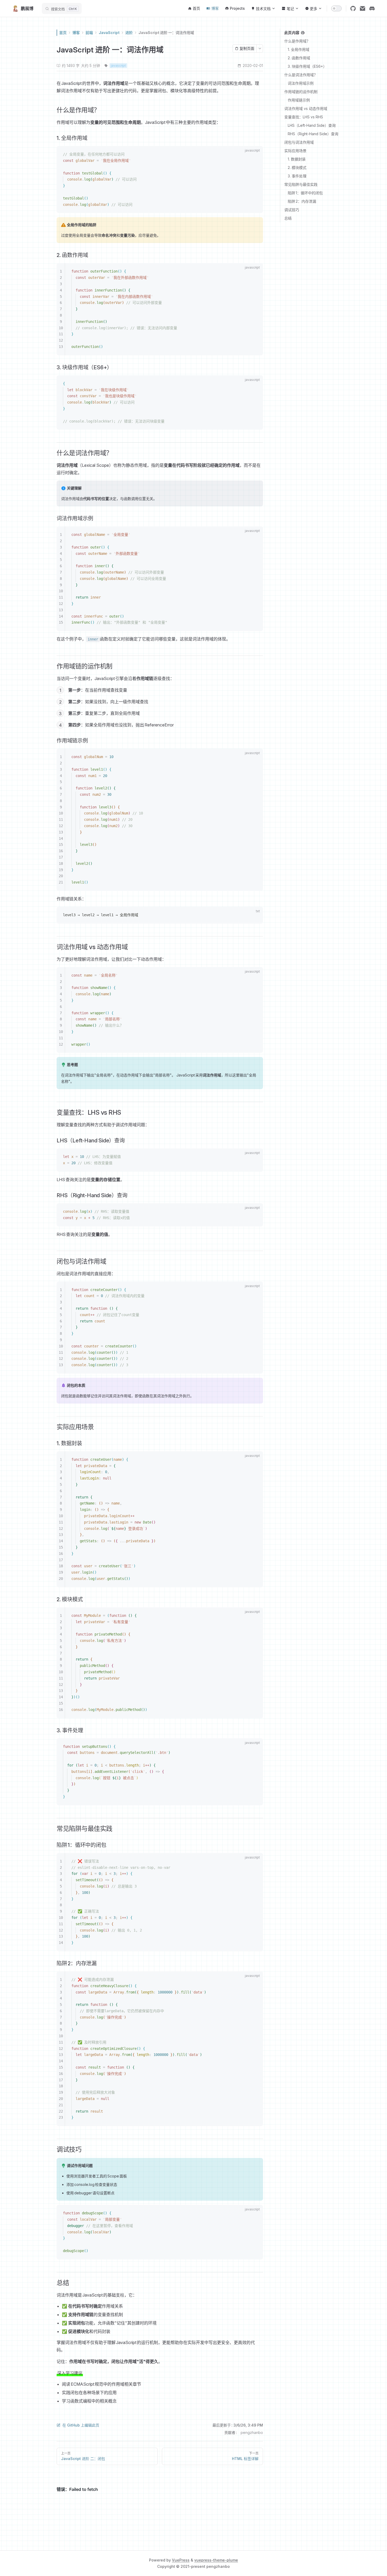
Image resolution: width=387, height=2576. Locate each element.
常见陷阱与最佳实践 (301, 184)
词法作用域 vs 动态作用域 (306, 108)
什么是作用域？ (297, 41)
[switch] (336, 8)
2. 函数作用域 (299, 58)
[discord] (372, 8)
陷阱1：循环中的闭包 (305, 193)
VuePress (181, 2560)
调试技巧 (292, 210)
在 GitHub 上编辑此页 (81, 2425)
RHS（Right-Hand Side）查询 (313, 134)
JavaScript (109, 33)
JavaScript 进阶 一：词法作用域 (166, 33)
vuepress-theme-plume (216, 2560)
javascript (118, 66)
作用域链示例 (299, 100)
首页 (63, 33)
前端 (89, 33)
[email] (363, 8)
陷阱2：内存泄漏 (302, 201)
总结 (288, 218)
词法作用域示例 (301, 83)
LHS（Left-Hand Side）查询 (312, 125)
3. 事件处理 (297, 176)
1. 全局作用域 (299, 49)
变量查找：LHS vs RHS (304, 117)
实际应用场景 (295, 151)
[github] (353, 8)
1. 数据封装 (297, 159)
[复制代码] (256, 155)
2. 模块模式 (297, 168)
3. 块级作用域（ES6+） (307, 66)
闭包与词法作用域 (299, 142)
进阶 (129, 33)
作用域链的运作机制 (301, 92)
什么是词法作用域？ (301, 75)
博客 (76, 33)
